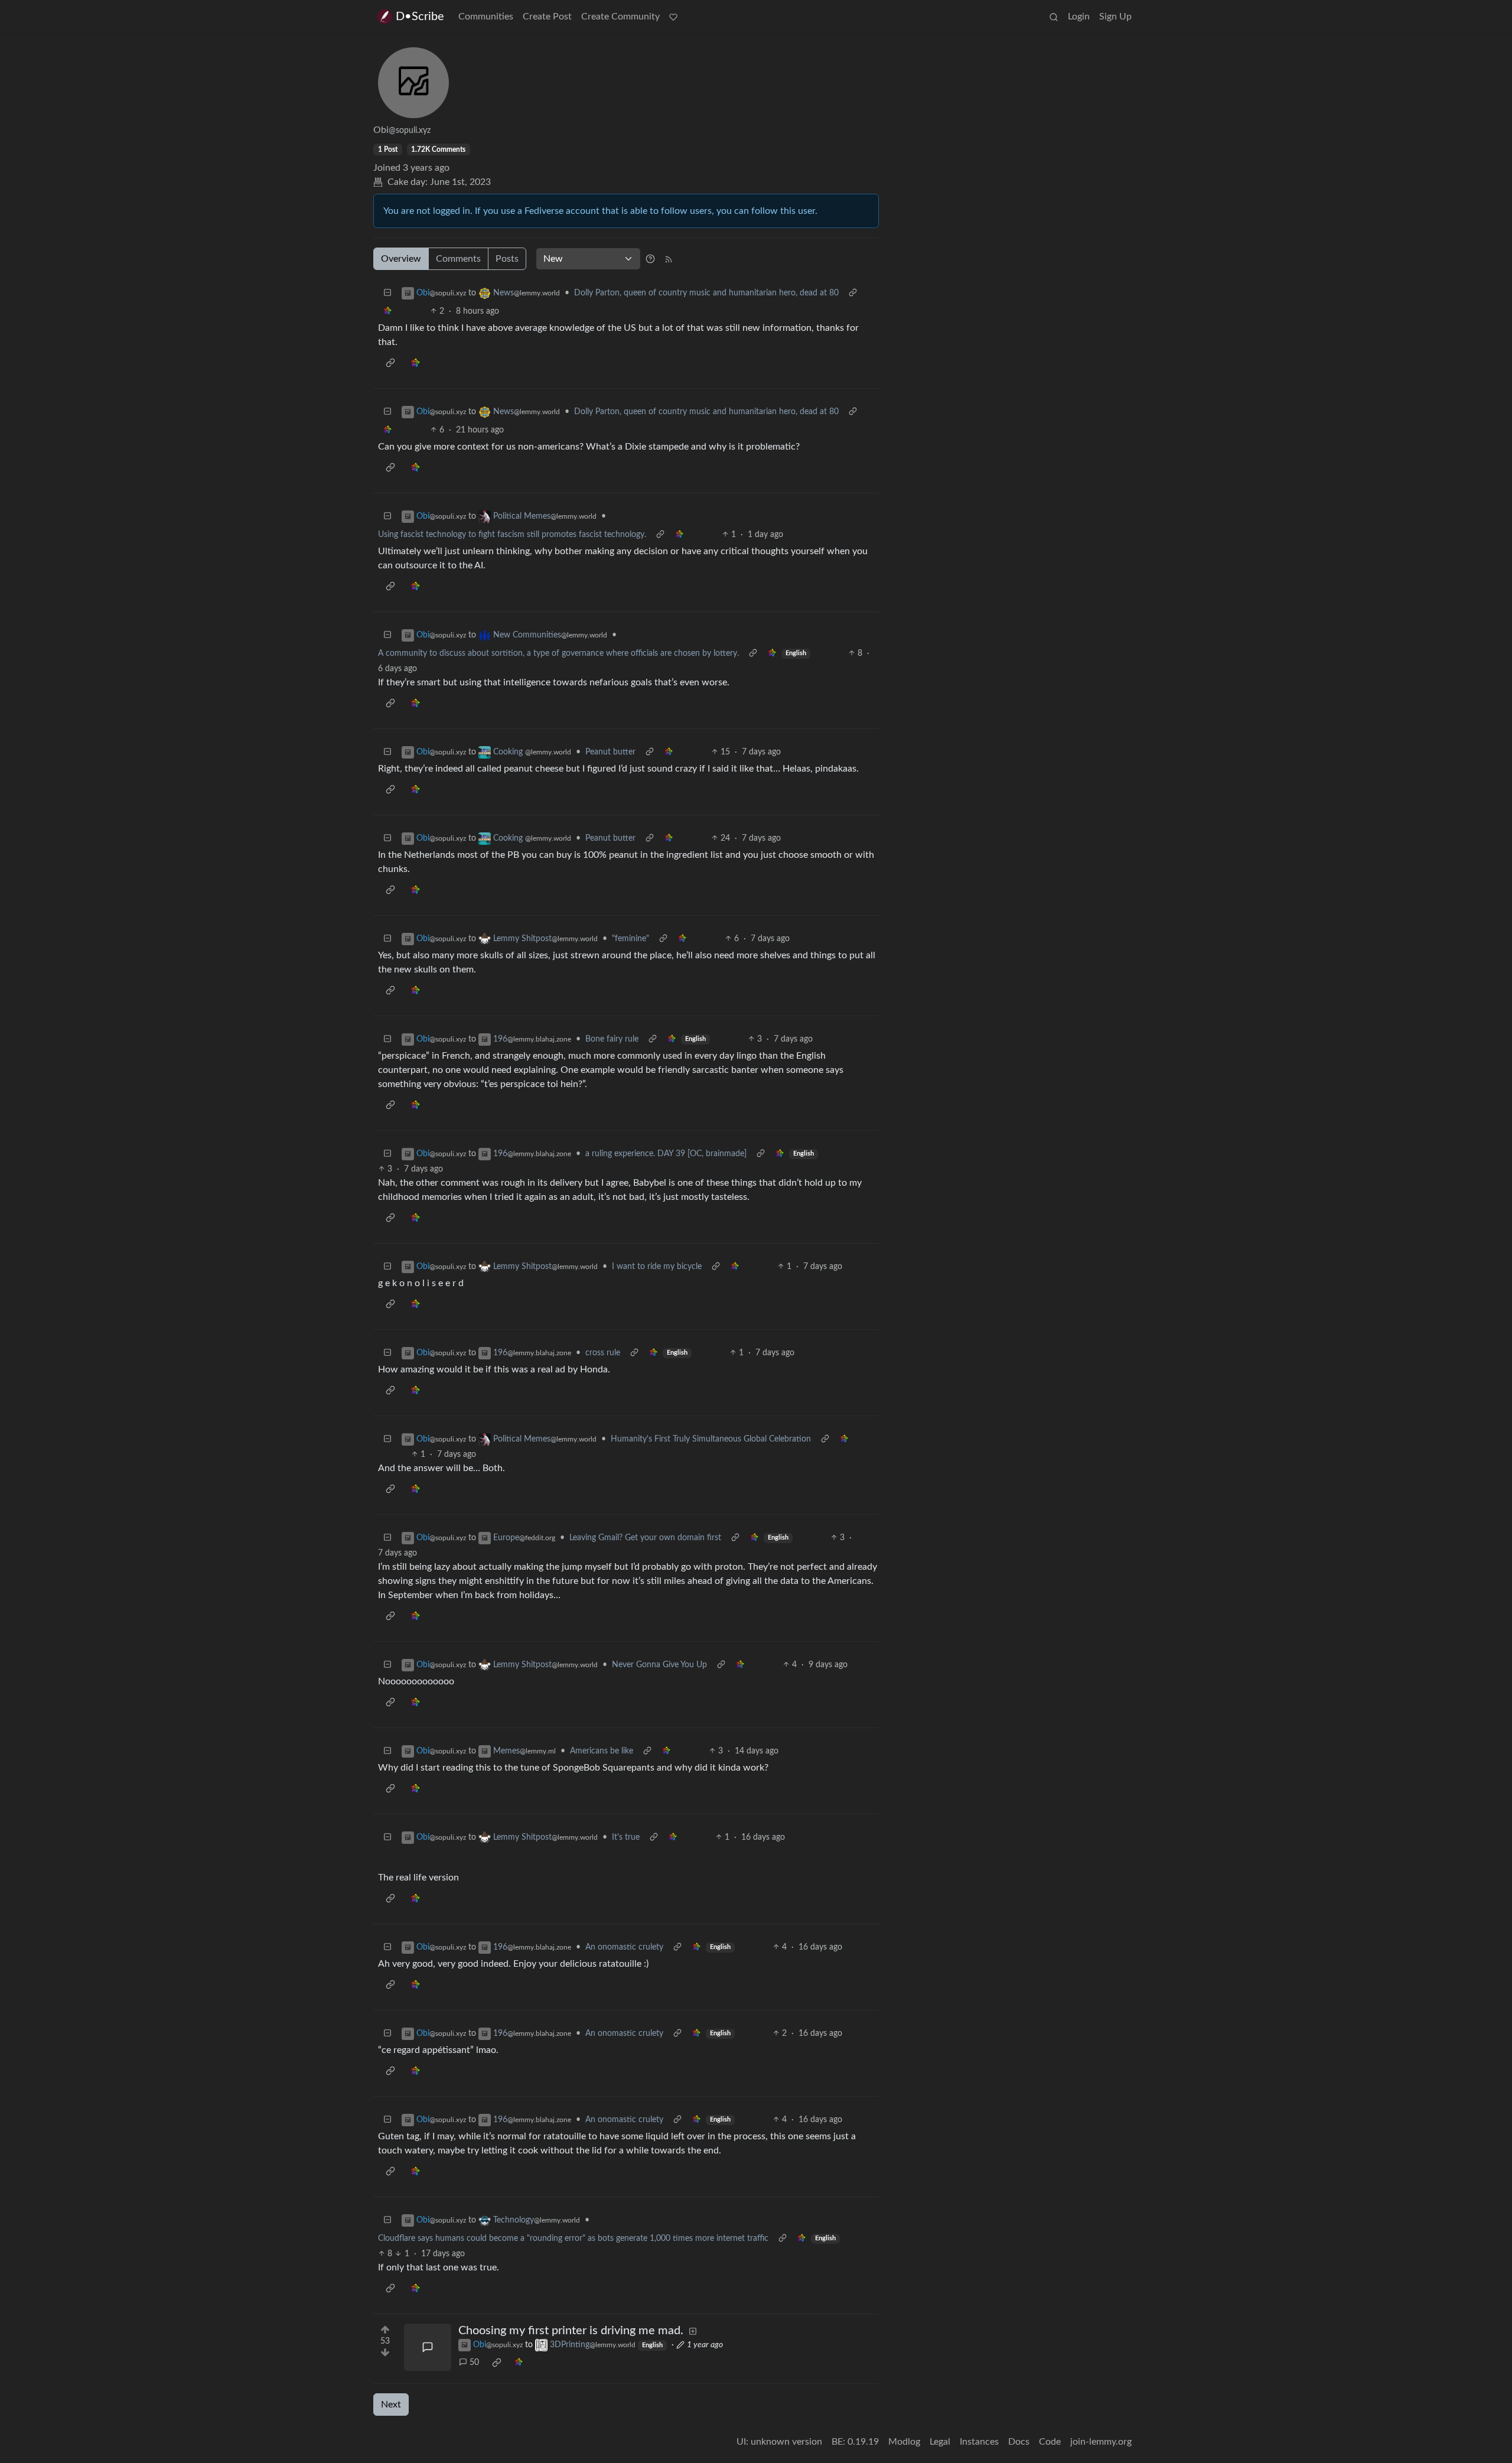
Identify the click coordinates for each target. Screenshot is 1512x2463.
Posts (507, 259)
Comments (458, 259)
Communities (486, 17)
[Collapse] (387, 293)
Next (391, 2405)
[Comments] (428, 2347)
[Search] (1054, 17)
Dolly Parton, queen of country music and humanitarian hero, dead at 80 (706, 293)
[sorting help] (650, 259)
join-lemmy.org (1101, 2442)
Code (1050, 2442)
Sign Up (1115, 17)
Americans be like (602, 1751)
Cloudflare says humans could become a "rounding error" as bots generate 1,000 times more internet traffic (573, 2239)
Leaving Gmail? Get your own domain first (645, 1538)
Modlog (904, 2442)
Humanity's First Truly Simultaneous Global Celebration (711, 1439)
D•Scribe (420, 17)
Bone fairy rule (612, 1039)
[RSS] (669, 259)
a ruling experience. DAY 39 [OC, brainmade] (666, 1154)
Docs (1019, 2442)
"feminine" (630, 939)
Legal (940, 2442)
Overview (401, 259)
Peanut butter (610, 752)
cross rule (603, 1353)
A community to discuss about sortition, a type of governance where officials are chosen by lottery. (558, 653)
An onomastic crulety (624, 1947)
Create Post (547, 17)
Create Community (620, 17)
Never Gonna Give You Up (659, 1665)
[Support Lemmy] (673, 17)
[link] (387, 312)
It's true (626, 1837)
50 (474, 2363)
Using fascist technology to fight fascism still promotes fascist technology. (512, 535)
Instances (979, 2442)
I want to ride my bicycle (657, 1267)
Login (1079, 17)
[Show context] (853, 293)
